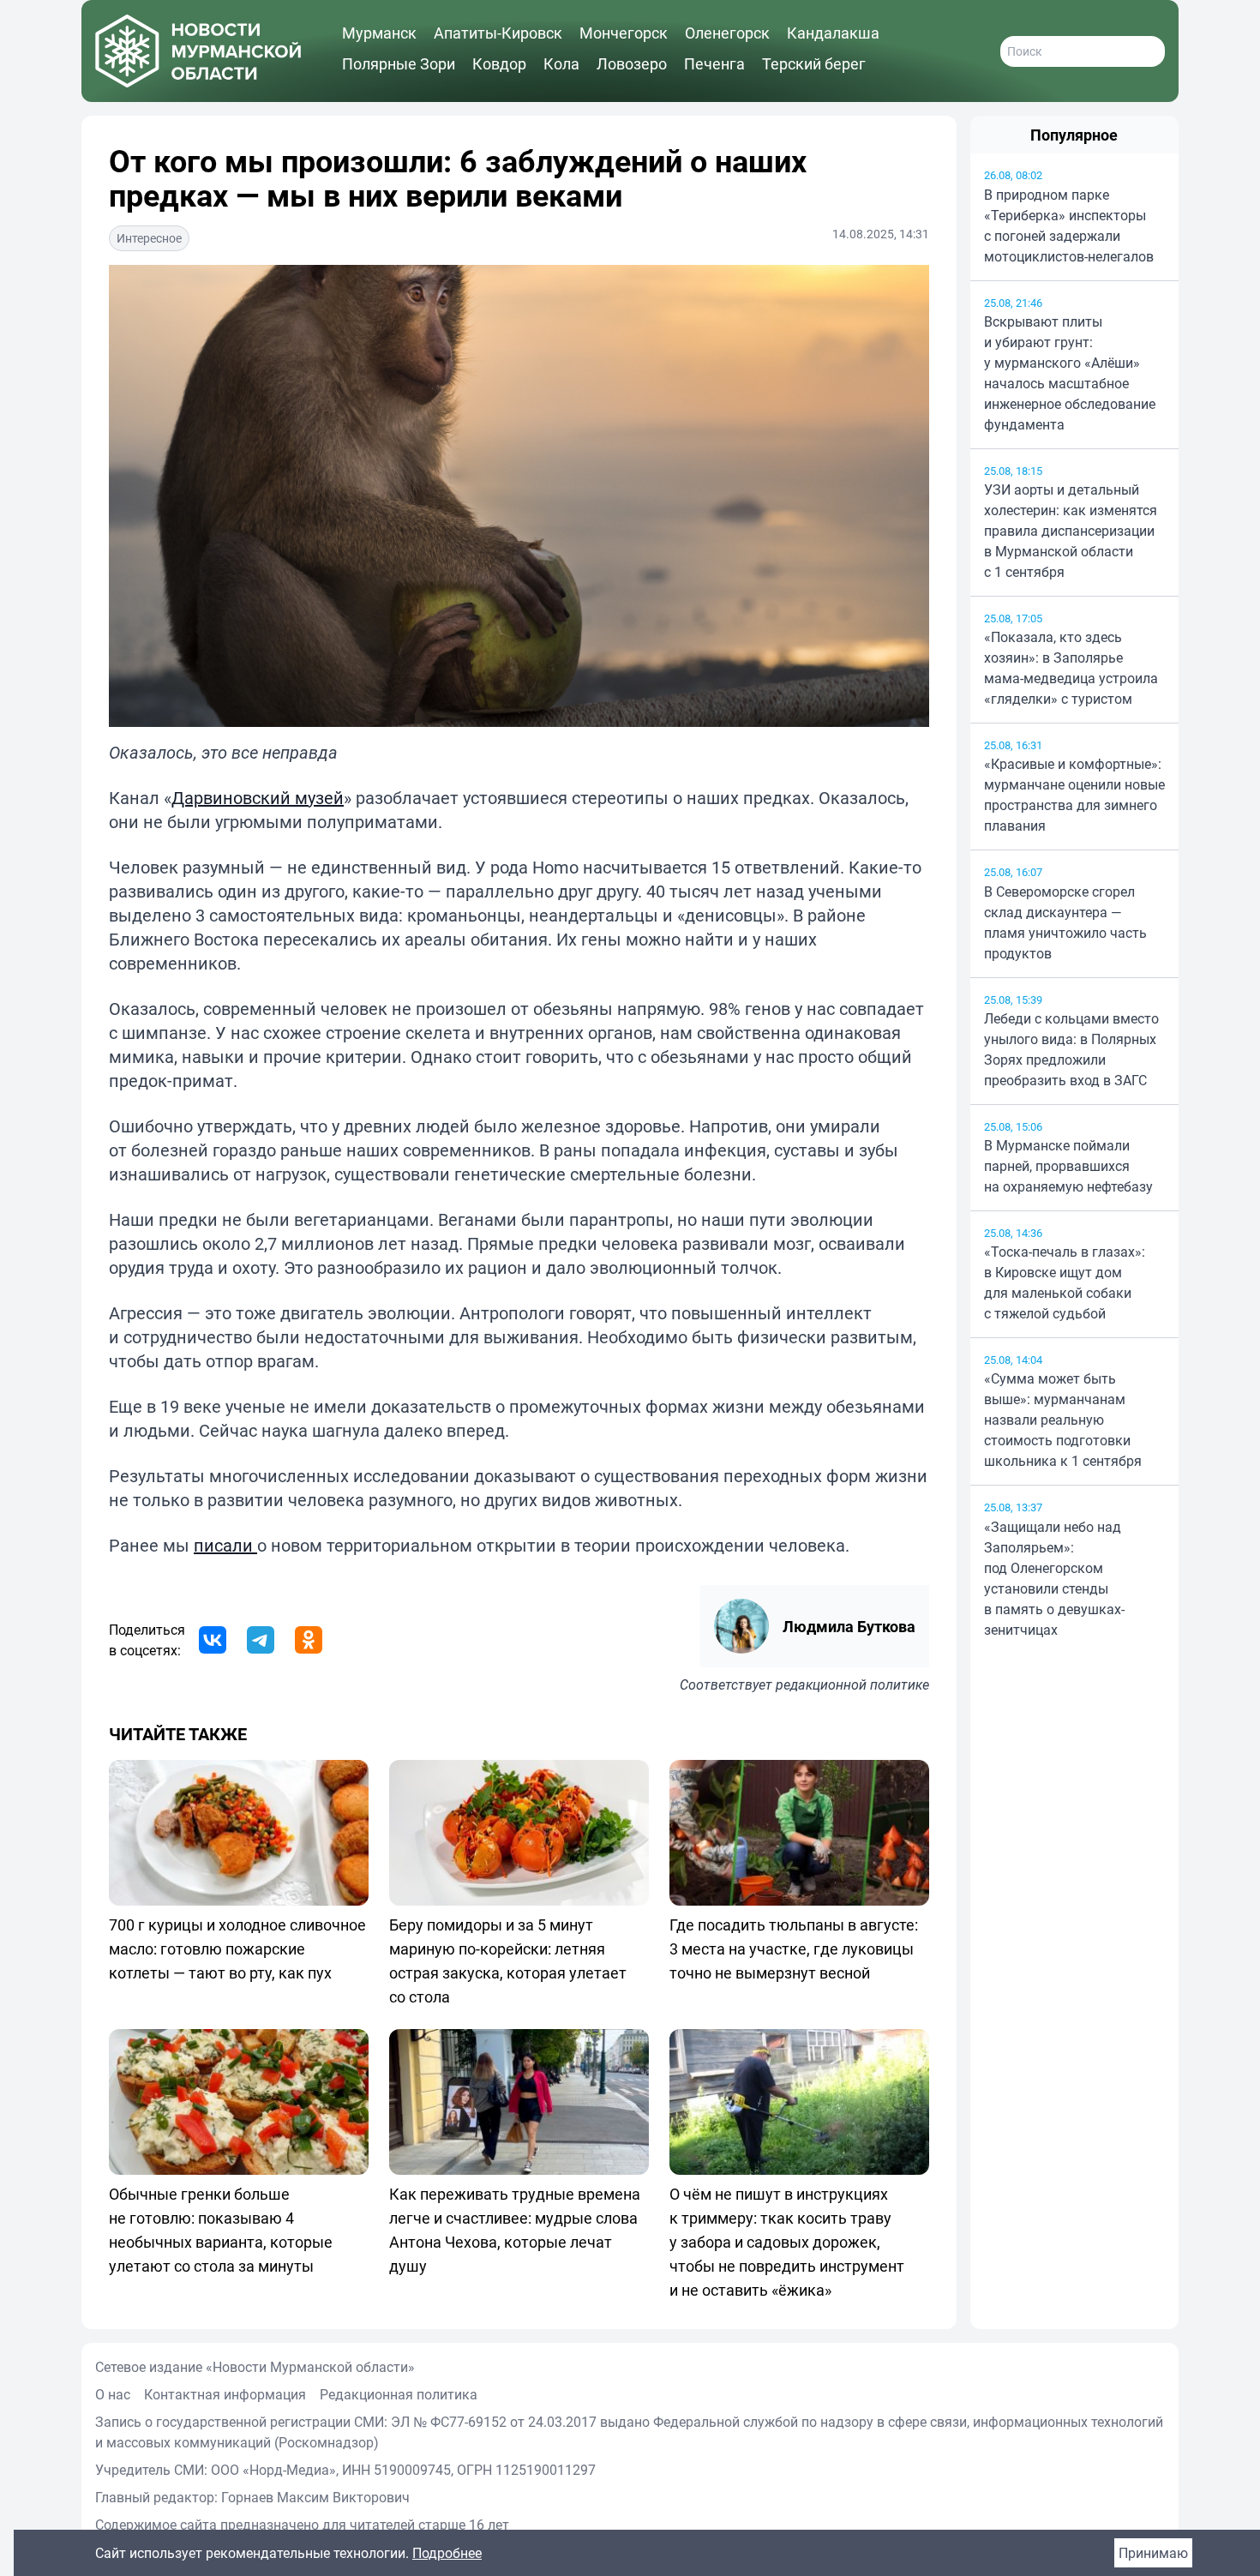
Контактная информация (225, 2394)
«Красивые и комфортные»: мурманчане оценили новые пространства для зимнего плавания (1074, 795)
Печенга (714, 63)
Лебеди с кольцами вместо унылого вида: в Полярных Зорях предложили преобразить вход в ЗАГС (1071, 1049)
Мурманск (379, 33)
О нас (113, 2394)
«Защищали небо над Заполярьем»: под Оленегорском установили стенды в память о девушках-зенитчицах (1054, 1578)
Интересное (149, 238)
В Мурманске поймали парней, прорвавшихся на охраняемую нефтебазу (1068, 1166)
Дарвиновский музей (258, 798)
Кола (561, 63)
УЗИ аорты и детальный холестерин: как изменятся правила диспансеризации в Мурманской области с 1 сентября (1071, 531)
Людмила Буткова (849, 1626)
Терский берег (814, 63)
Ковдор (499, 63)
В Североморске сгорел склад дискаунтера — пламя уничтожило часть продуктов (1065, 922)
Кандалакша (833, 33)
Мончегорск (624, 33)
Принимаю (1153, 2553)
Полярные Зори (399, 63)
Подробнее (447, 2553)
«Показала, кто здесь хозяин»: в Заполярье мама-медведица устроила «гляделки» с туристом (1071, 668)
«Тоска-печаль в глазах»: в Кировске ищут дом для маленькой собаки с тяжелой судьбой (1065, 1282)
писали (225, 1545)
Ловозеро (632, 63)
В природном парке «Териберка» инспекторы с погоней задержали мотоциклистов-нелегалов (1069, 225)
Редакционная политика (399, 2394)
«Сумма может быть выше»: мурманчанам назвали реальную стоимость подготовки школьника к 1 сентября (1063, 1420)
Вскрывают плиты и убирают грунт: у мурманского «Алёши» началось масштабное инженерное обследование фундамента (1070, 373)
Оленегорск (727, 33)
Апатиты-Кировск (498, 33)
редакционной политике (852, 1684)
